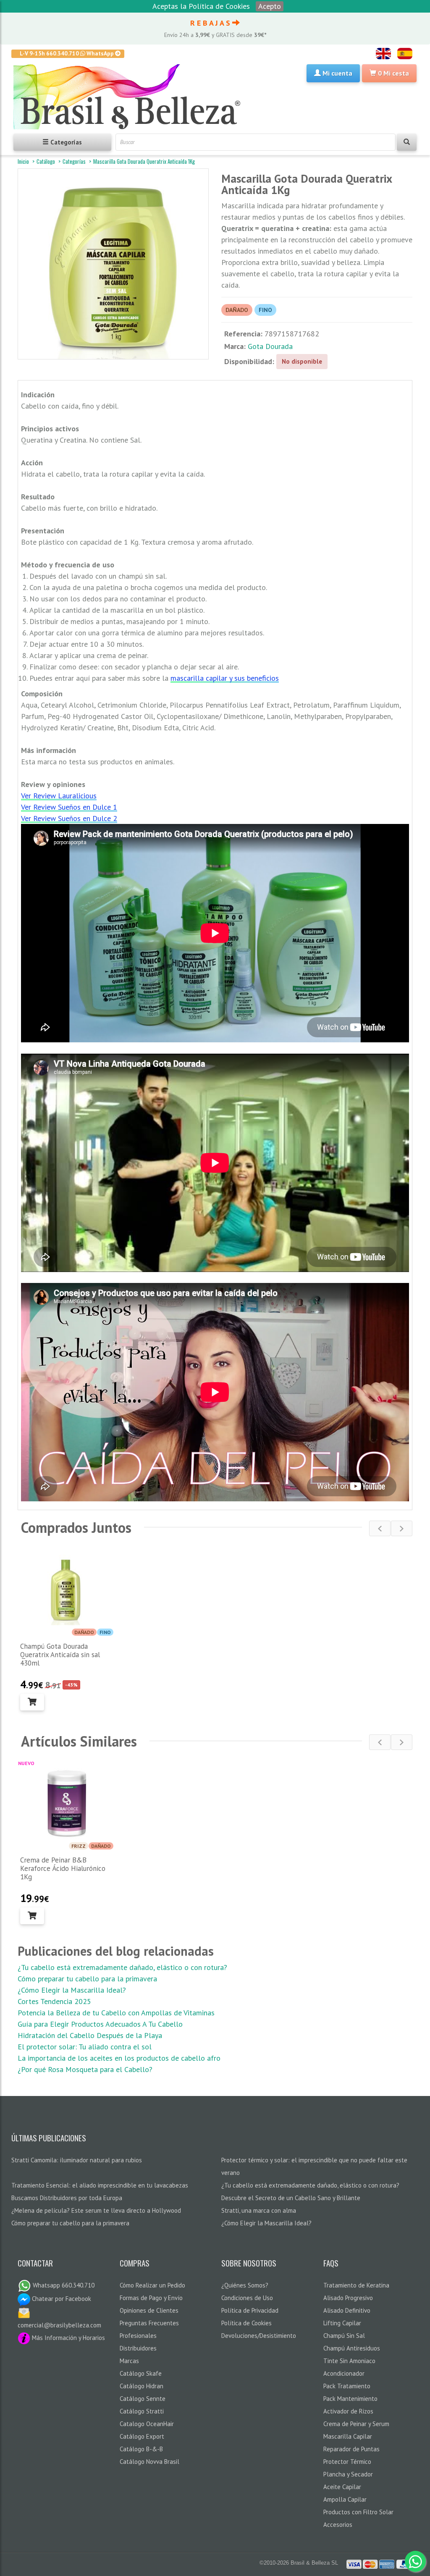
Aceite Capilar (342, 2487)
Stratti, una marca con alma (259, 2210)
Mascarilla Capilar (348, 2436)
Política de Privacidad (250, 2310)
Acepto (270, 6)
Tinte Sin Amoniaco (349, 2361)
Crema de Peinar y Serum (356, 2424)
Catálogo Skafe (141, 2373)
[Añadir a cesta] (32, 1702)
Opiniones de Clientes (149, 2310)
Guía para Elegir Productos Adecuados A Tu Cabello (100, 2024)
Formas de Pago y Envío (151, 2298)
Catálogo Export (142, 2436)
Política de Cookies (246, 2323)
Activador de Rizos (348, 2411)
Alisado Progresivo (348, 2298)
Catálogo (46, 161)
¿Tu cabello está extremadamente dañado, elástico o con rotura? (122, 1967)
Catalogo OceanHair (147, 2424)
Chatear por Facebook (61, 2299)
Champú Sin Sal (344, 2336)
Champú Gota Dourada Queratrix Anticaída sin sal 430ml (60, 1655)
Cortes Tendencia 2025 (54, 2001)
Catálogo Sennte (143, 2399)
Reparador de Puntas (351, 2449)
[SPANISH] (405, 54)
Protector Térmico (347, 2462)
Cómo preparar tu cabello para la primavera (87, 1979)
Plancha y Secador (348, 2474)
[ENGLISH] (383, 54)
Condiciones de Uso (247, 2298)
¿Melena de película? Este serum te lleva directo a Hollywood (96, 2210)
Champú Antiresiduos (352, 2348)
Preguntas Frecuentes (149, 2323)
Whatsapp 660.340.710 (63, 2285)
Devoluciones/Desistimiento (259, 2336)
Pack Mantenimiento (350, 2399)
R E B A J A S (211, 23)
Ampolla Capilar (345, 2499)
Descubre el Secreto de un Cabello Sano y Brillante (291, 2198)
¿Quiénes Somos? (245, 2285)
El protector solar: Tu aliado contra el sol (85, 2047)
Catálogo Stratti (142, 2411)
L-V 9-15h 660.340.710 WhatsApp (67, 53)
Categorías (74, 161)
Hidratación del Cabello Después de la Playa (90, 2035)
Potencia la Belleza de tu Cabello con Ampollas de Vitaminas (116, 2013)
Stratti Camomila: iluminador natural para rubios (77, 2160)
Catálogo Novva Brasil (149, 2462)
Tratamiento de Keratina (356, 2285)
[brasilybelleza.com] (130, 97)
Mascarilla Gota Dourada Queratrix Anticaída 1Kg (144, 161)
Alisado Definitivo (347, 2310)
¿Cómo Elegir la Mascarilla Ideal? (72, 1990)
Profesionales (138, 2336)
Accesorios (338, 2525)
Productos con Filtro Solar (358, 2512)
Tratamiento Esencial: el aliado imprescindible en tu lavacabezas (100, 2185)
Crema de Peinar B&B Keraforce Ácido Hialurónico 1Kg (63, 1868)
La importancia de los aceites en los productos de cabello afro (119, 2058)
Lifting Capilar (342, 2323)
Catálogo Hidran (142, 2386)
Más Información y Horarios (68, 2338)
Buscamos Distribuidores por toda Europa (67, 2198)
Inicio (23, 161)
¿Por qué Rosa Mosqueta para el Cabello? (85, 2069)
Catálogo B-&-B (141, 2449)
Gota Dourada (270, 346)
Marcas (129, 2361)
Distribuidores (138, 2348)
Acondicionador (344, 2373)
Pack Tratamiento (347, 2386)
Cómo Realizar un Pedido (152, 2285)
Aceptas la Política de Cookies (201, 6)
